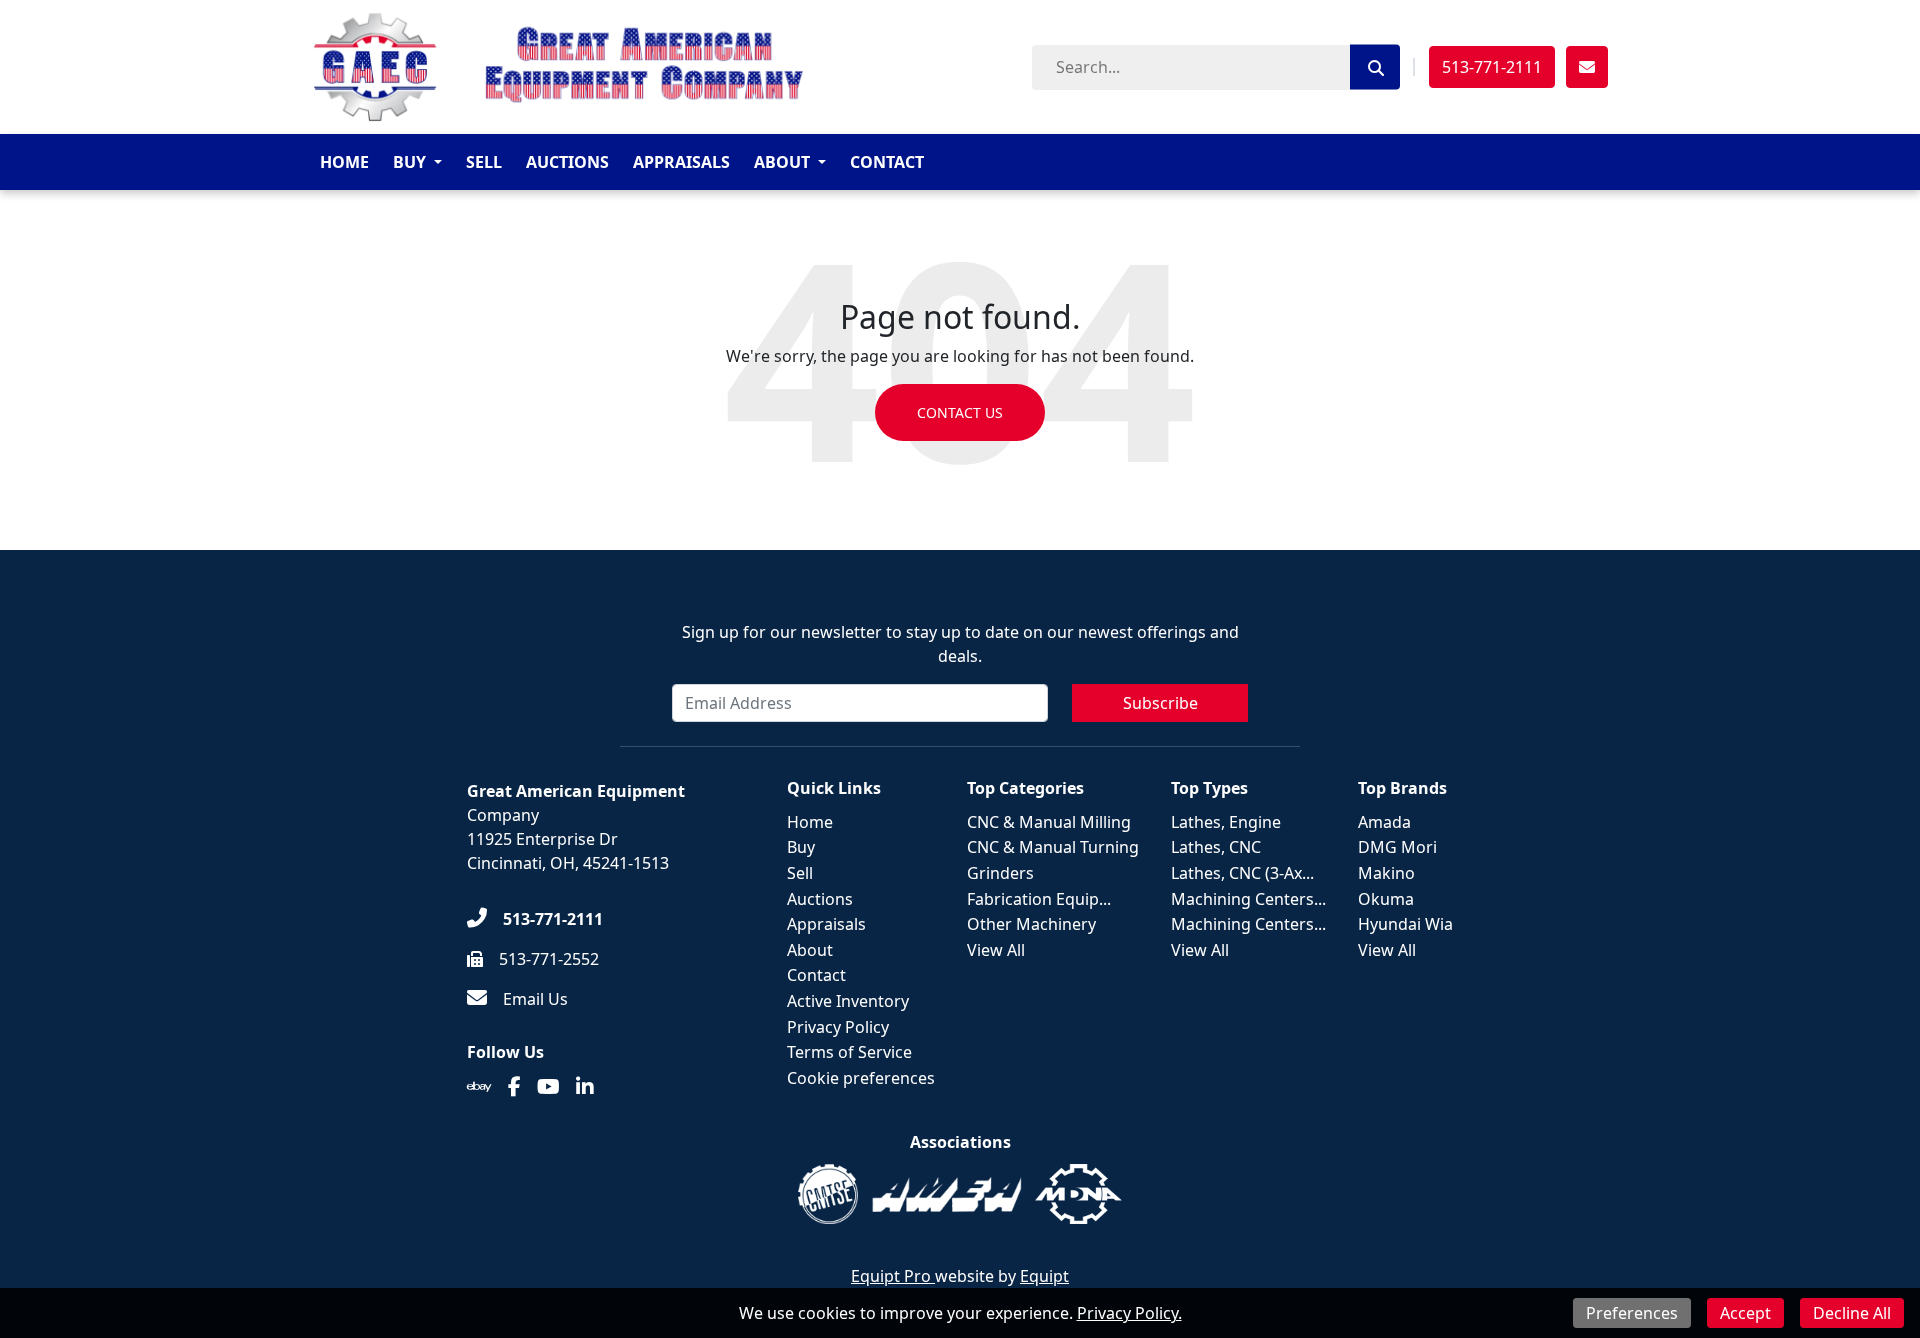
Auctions (567, 162)
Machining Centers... (1248, 899)
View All (996, 950)
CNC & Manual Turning (1053, 847)
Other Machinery (1031, 924)
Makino (1386, 873)
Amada (1384, 822)
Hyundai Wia (1405, 924)
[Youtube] (548, 1087)
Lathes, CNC (1216, 847)
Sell (484, 162)
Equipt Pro (893, 1276)
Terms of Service (849, 1052)
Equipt (1044, 1276)
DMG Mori (1397, 847)
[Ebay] (479, 1087)
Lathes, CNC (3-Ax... (1242, 873)
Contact (887, 162)
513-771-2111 (1492, 67)
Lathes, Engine (1226, 822)
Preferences (1632, 1313)
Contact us (960, 412)
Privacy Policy (838, 1027)
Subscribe (1160, 703)
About (782, 162)
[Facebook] (514, 1087)
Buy (409, 162)
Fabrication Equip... (1039, 899)
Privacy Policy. (1129, 1313)
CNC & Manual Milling (1049, 822)
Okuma (1386, 899)
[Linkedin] (585, 1087)
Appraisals (681, 162)
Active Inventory (848, 1001)
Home (344, 162)
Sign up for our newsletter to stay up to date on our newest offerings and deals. (960, 644)
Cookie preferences (861, 1078)
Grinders (1000, 873)
